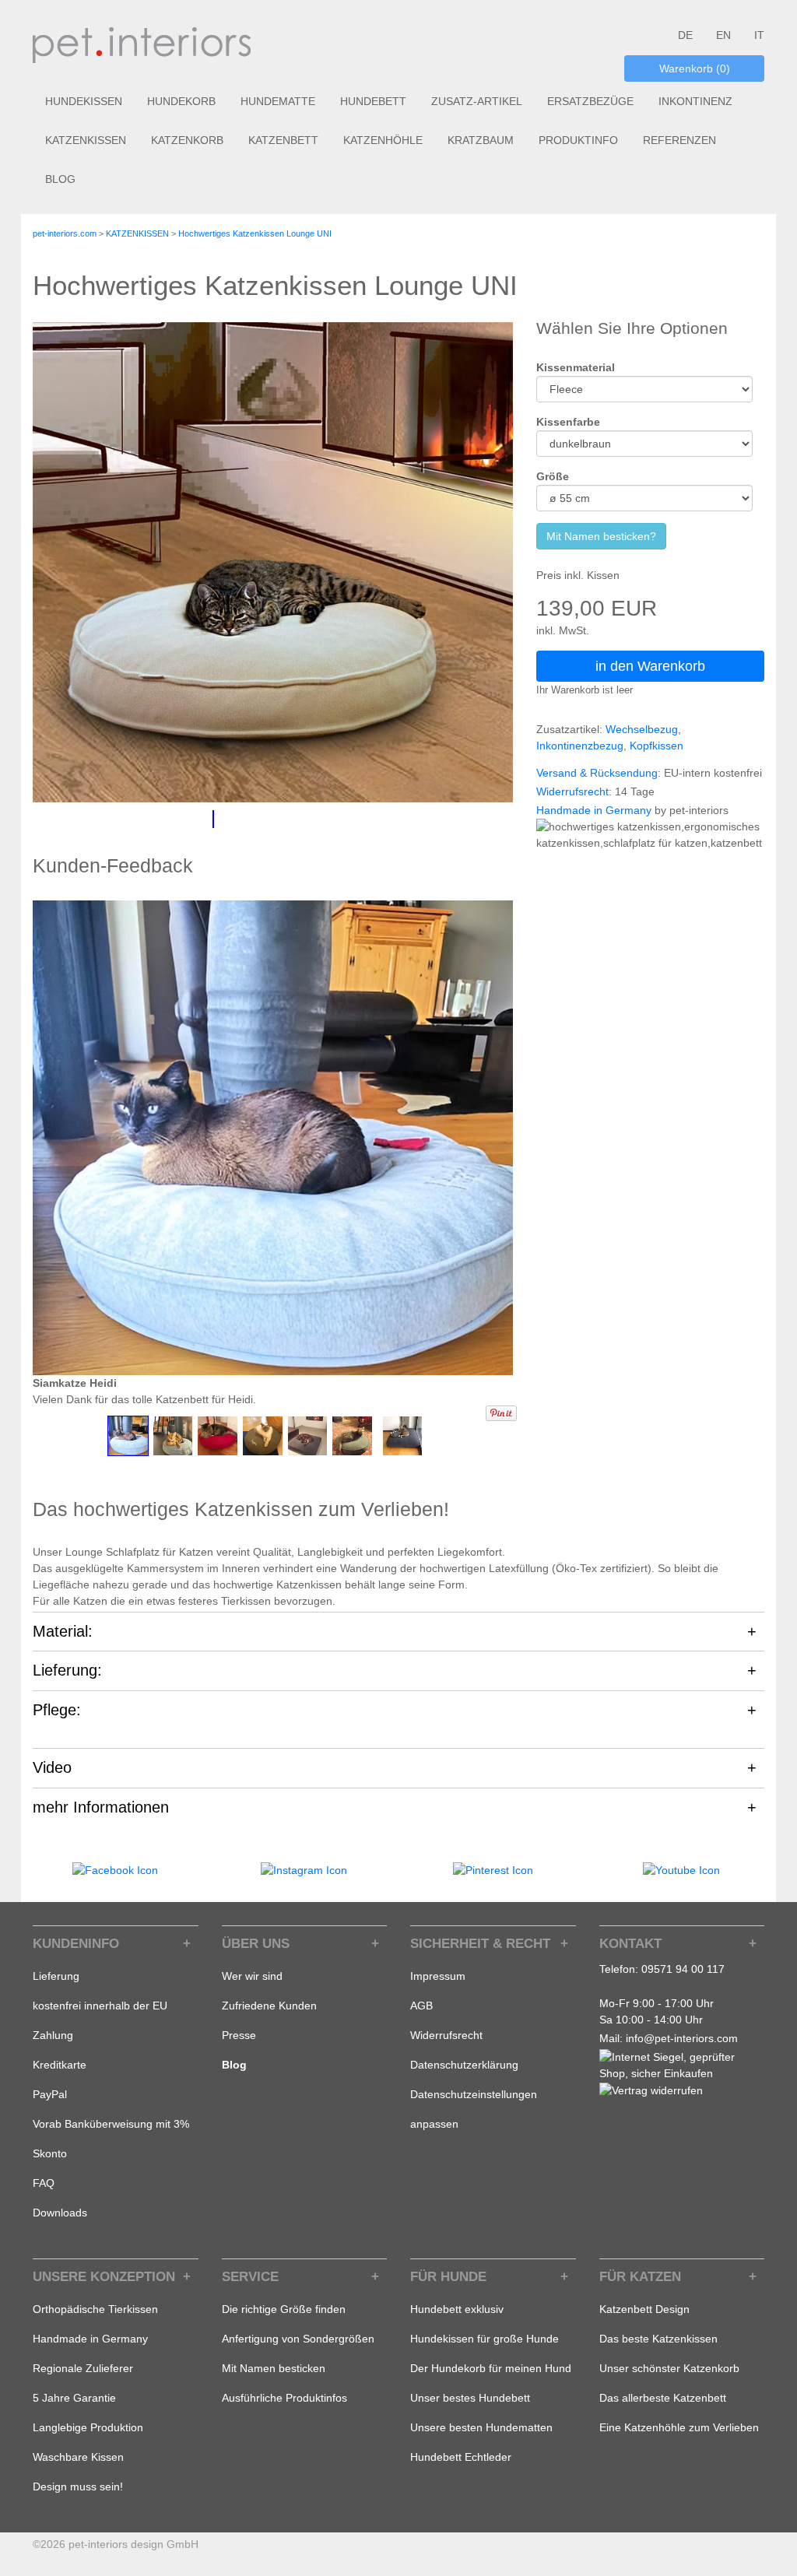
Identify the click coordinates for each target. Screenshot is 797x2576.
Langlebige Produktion (88, 2427)
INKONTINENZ (695, 101)
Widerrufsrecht (572, 791)
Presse (239, 2035)
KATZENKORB (187, 140)
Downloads (60, 2213)
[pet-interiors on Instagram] (304, 1869)
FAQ (44, 2183)
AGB (421, 2006)
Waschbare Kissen (78, 2457)
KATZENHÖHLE (383, 140)
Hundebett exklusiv (457, 2309)
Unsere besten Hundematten (481, 2427)
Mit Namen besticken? (601, 536)
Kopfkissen (657, 746)
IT (759, 35)
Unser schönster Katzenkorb (669, 2368)
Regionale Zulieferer (83, 2368)
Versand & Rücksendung (597, 773)
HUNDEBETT (373, 101)
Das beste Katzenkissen (658, 2339)
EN (723, 35)
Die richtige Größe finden (284, 2309)
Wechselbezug (642, 729)
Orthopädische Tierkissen (95, 2309)
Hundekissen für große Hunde (485, 2339)
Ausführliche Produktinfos (284, 2398)
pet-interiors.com (65, 233)
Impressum (438, 1976)
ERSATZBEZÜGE (590, 101)
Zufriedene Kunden (269, 2006)
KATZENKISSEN (86, 140)
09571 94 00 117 (683, 1969)
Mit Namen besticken (274, 2368)
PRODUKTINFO (578, 140)
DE (685, 35)
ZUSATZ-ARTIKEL (477, 101)
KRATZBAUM (481, 140)
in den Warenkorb (650, 666)
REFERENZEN (679, 140)
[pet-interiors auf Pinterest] (493, 1869)
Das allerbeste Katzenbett (663, 2398)
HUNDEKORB (181, 101)
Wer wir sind (252, 1976)
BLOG (60, 179)
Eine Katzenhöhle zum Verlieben (679, 2427)
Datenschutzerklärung (464, 2065)
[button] (128, 1436)
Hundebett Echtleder (461, 2457)
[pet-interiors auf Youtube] (681, 1869)
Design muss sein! (78, 2487)
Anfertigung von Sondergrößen (298, 2339)
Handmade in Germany (594, 810)
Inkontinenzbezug (580, 746)
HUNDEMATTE (278, 101)
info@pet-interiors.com (682, 2038)
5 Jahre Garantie (74, 2398)
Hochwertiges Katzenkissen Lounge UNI (255, 233)
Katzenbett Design (644, 2309)
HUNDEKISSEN (84, 101)
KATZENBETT (283, 140)
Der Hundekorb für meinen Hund (491, 2368)
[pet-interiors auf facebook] (115, 1869)
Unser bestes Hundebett (470, 2398)
